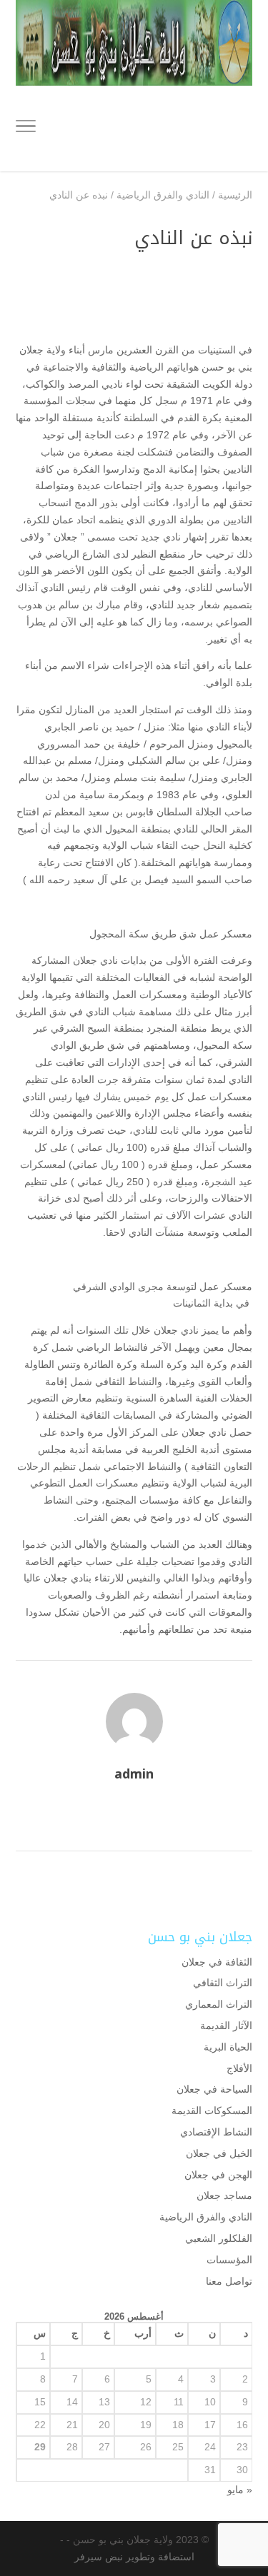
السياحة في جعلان (214, 2089)
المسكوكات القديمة (212, 2110)
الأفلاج (239, 2068)
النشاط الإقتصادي (216, 2132)
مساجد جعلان (224, 2195)
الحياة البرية (228, 2047)
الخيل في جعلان (219, 2153)
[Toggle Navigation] (26, 129)
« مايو (240, 2490)
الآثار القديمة (226, 2026)
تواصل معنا (229, 2281)
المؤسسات (229, 2260)
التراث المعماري (219, 2004)
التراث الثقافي (223, 1983)
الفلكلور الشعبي (219, 2238)
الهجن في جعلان (218, 2175)
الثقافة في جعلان (217, 1962)
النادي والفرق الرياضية (206, 2217)
